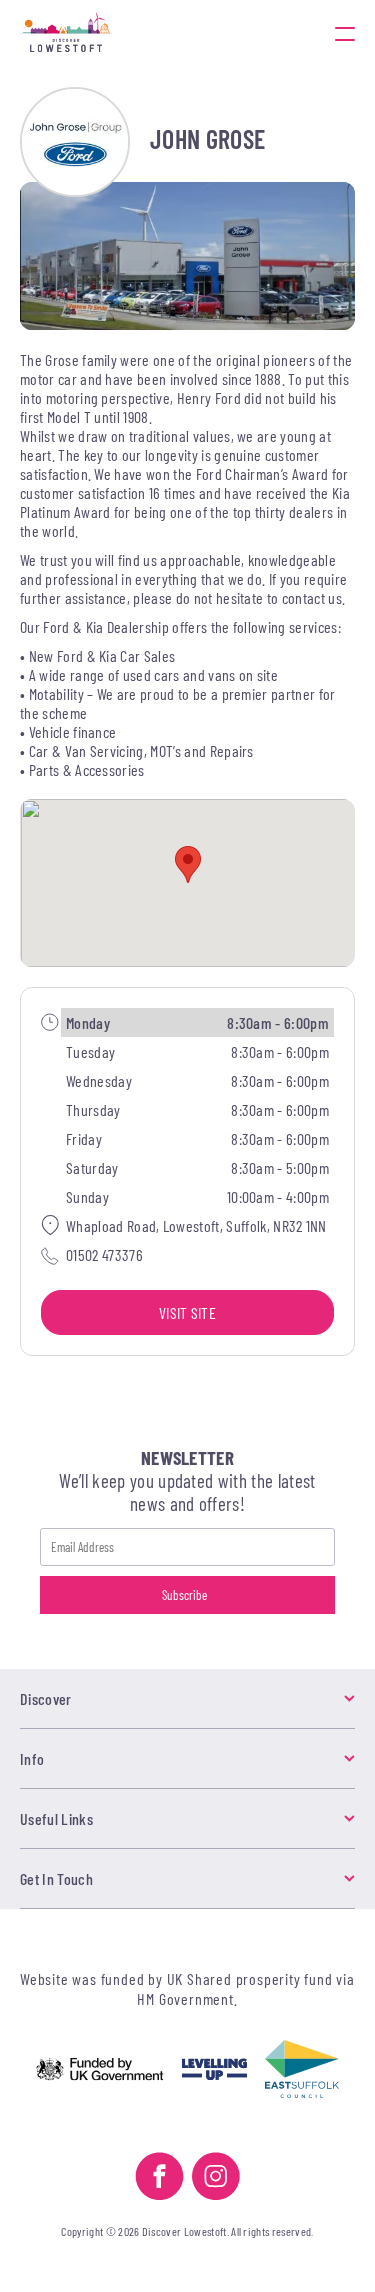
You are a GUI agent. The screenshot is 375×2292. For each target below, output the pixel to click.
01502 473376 (104, 1254)
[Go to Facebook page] (159, 2178)
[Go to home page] (122, 33)
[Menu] (345, 33)
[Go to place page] (75, 142)
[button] (188, 864)
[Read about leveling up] (214, 2070)
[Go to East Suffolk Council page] (302, 2070)
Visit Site (187, 1312)
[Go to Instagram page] (216, 2178)
